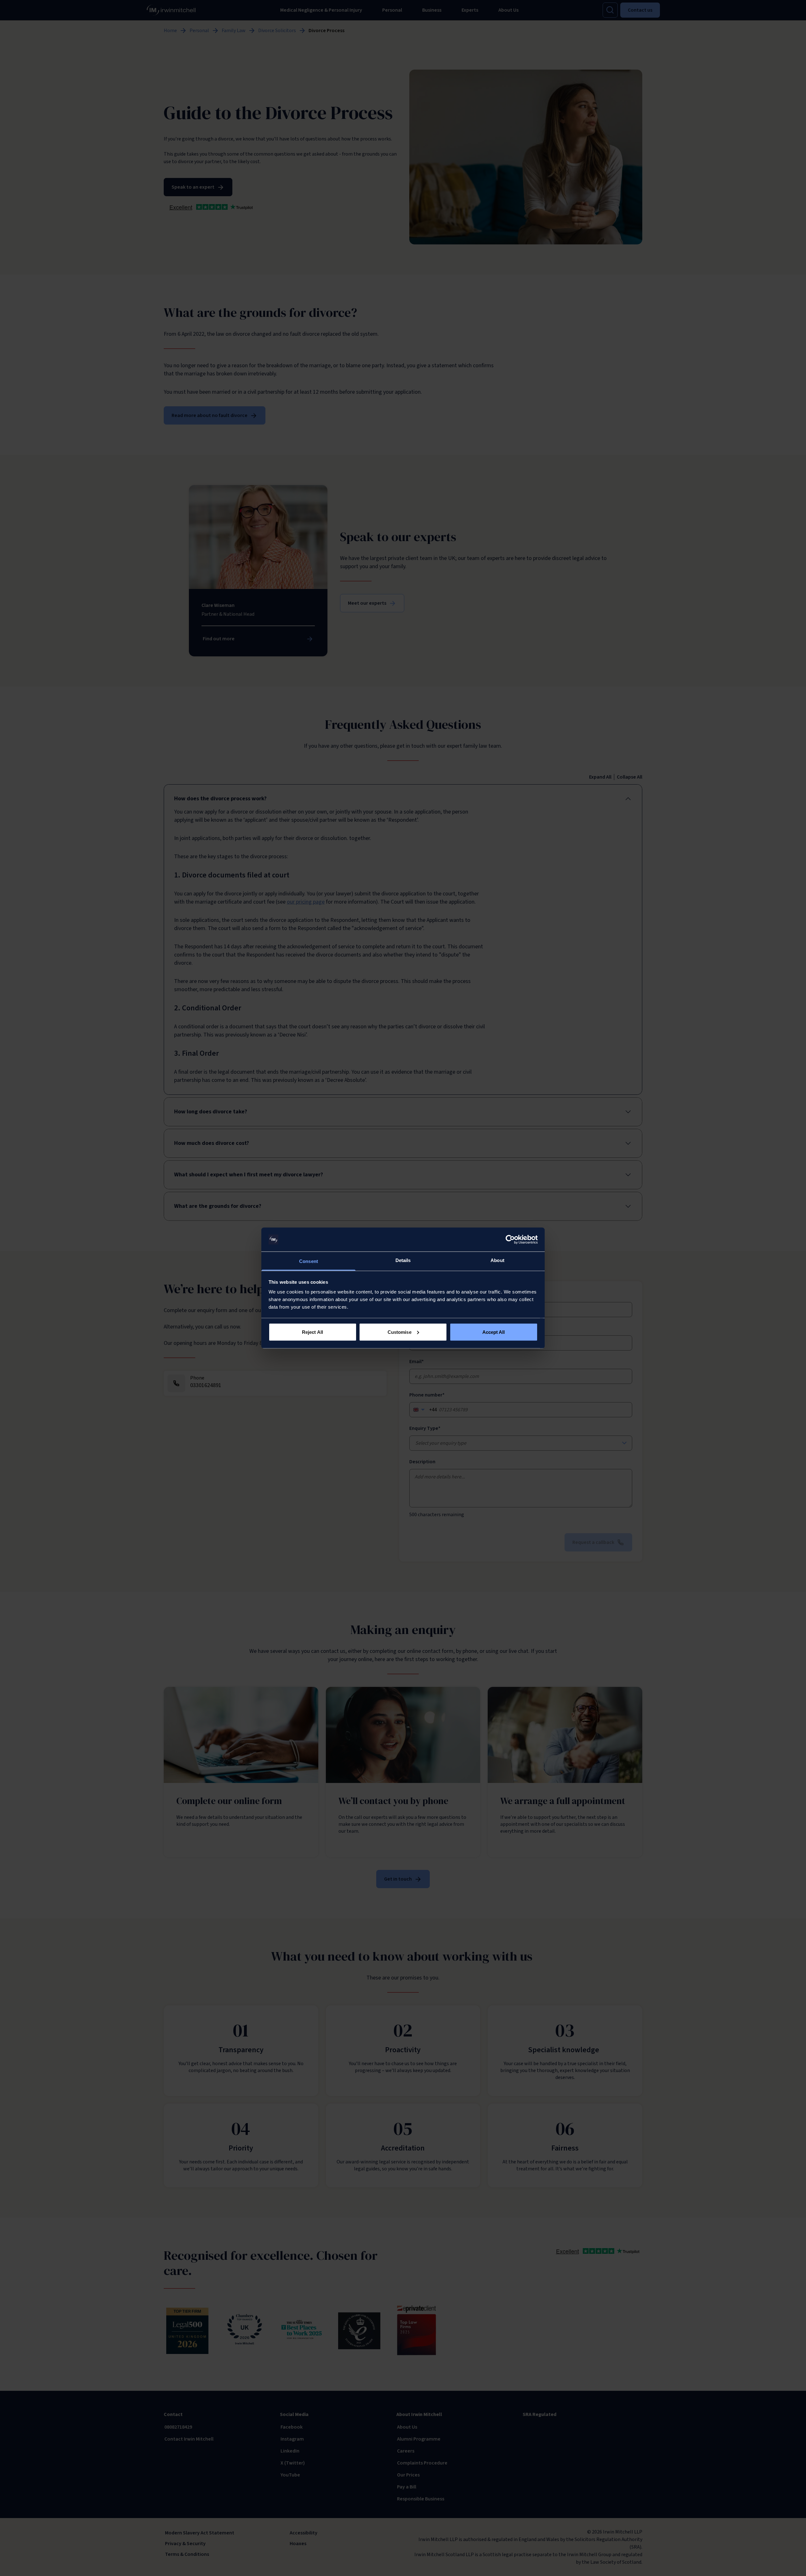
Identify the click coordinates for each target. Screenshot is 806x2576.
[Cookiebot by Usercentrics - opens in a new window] (510, 1240)
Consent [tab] (309, 1261)
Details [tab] (403, 1260)
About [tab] (497, 1260)
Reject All (312, 1332)
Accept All (494, 1332)
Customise (400, 1332)
